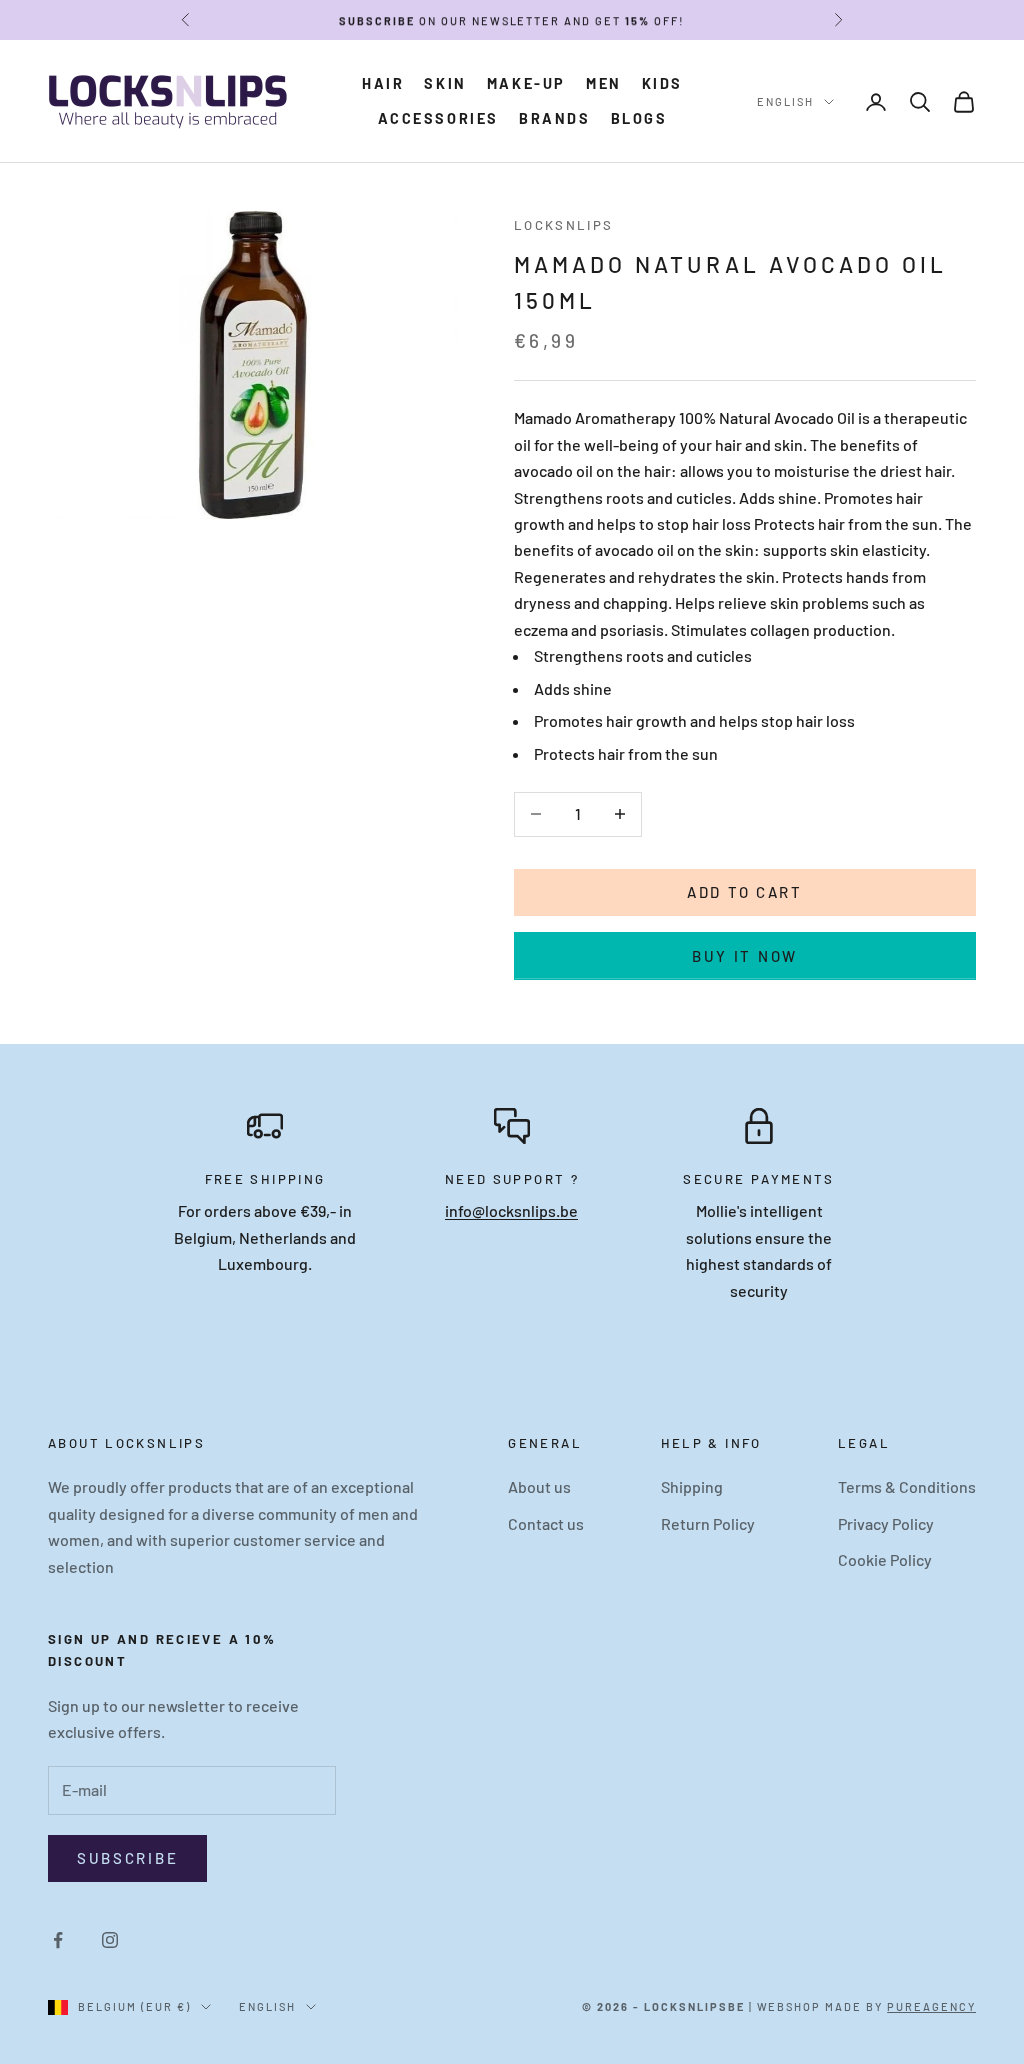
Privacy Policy (886, 1523)
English (785, 101)
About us (539, 1486)
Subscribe (127, 1858)
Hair (383, 83)
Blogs (639, 118)
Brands (555, 118)
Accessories (439, 118)
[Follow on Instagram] (110, 1940)
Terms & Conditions (907, 1486)
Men (604, 83)
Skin (445, 83)
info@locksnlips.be (511, 1210)
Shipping (692, 1486)
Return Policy (708, 1523)
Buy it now (745, 956)
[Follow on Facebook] (58, 1940)
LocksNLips (564, 225)
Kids (662, 83)
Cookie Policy (885, 1559)
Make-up (526, 83)
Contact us (546, 1523)
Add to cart (745, 892)
